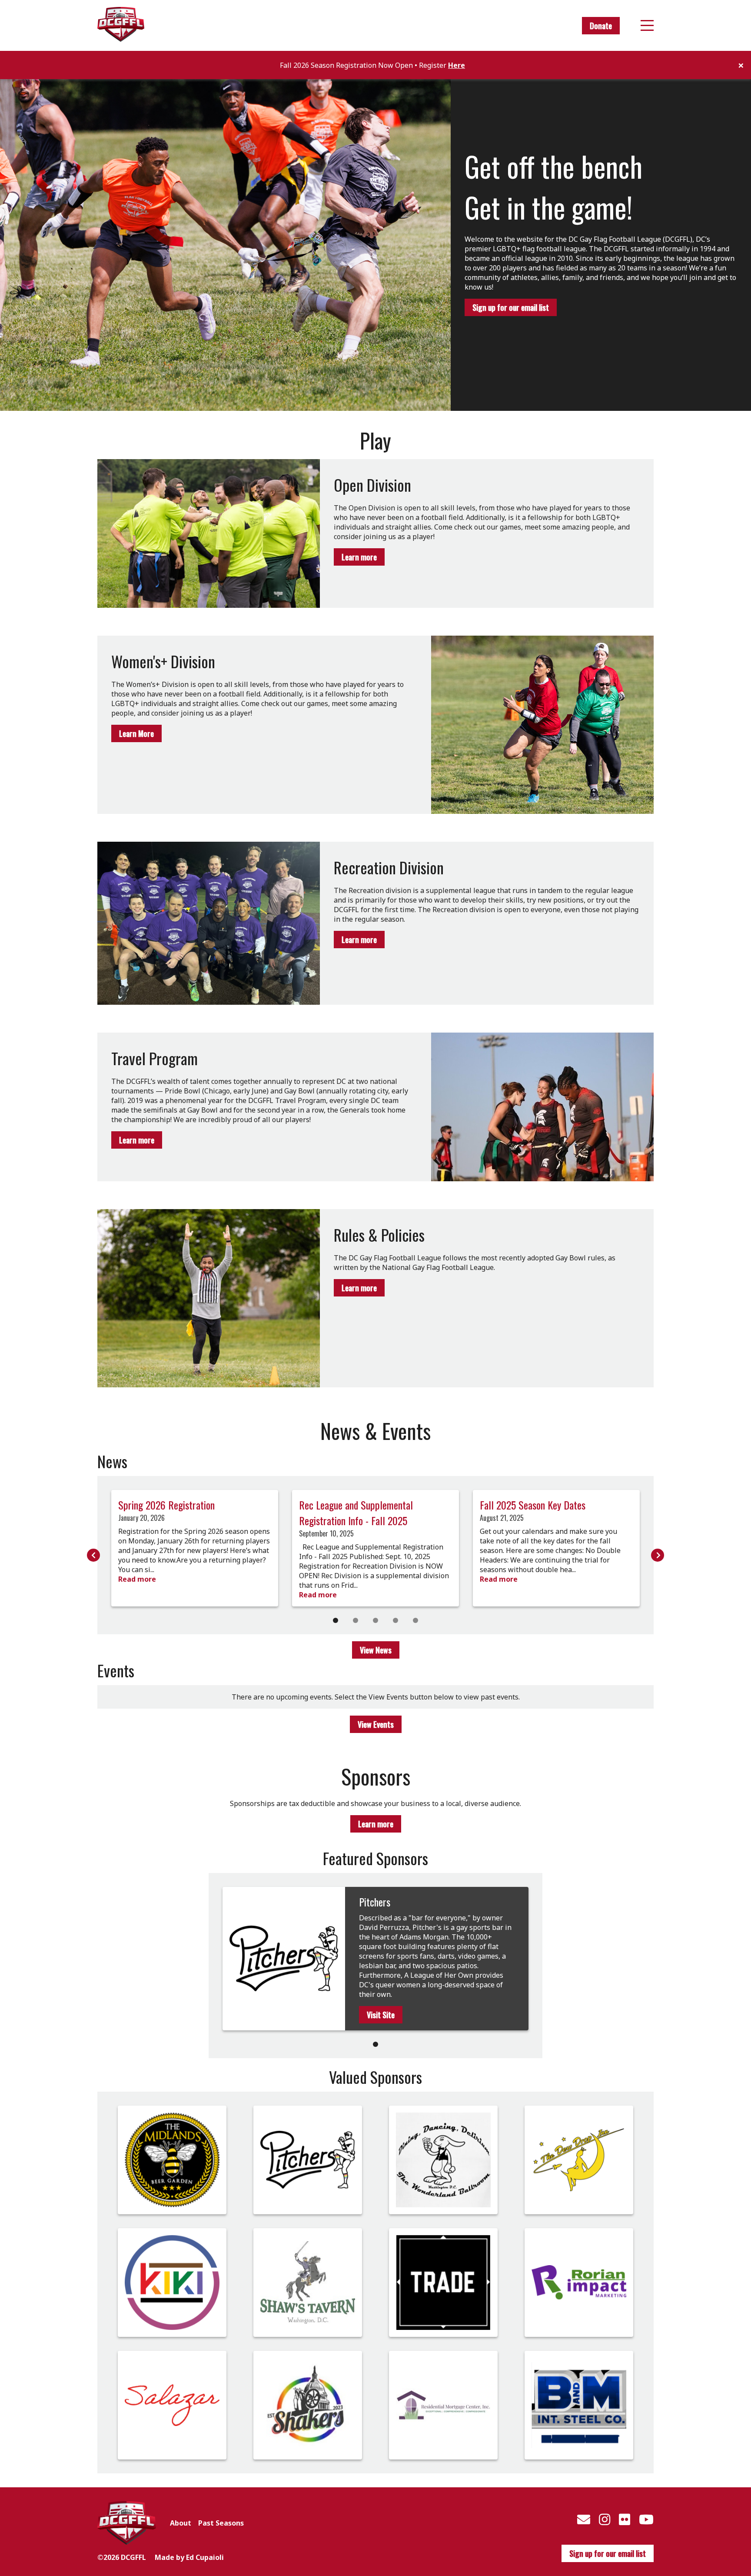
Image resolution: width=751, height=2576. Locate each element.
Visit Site (381, 2015)
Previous (93, 1555)
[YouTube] (646, 2519)
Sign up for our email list (511, 307)
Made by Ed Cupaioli (189, 2557)
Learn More (136, 733)
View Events (376, 1724)
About (181, 2523)
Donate (601, 26)
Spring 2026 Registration (166, 1505)
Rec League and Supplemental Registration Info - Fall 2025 (356, 1513)
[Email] (584, 2519)
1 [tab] (336, 1620)
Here (457, 65)
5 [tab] (415, 1620)
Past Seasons (221, 2523)
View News (376, 1650)
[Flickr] (625, 2519)
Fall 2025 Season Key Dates (533, 1505)
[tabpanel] (195, 1548)
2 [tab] (356, 1620)
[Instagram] (605, 2519)
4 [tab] (395, 1620)
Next (658, 1555)
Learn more (359, 557)
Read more (137, 1579)
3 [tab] (375, 1620)
